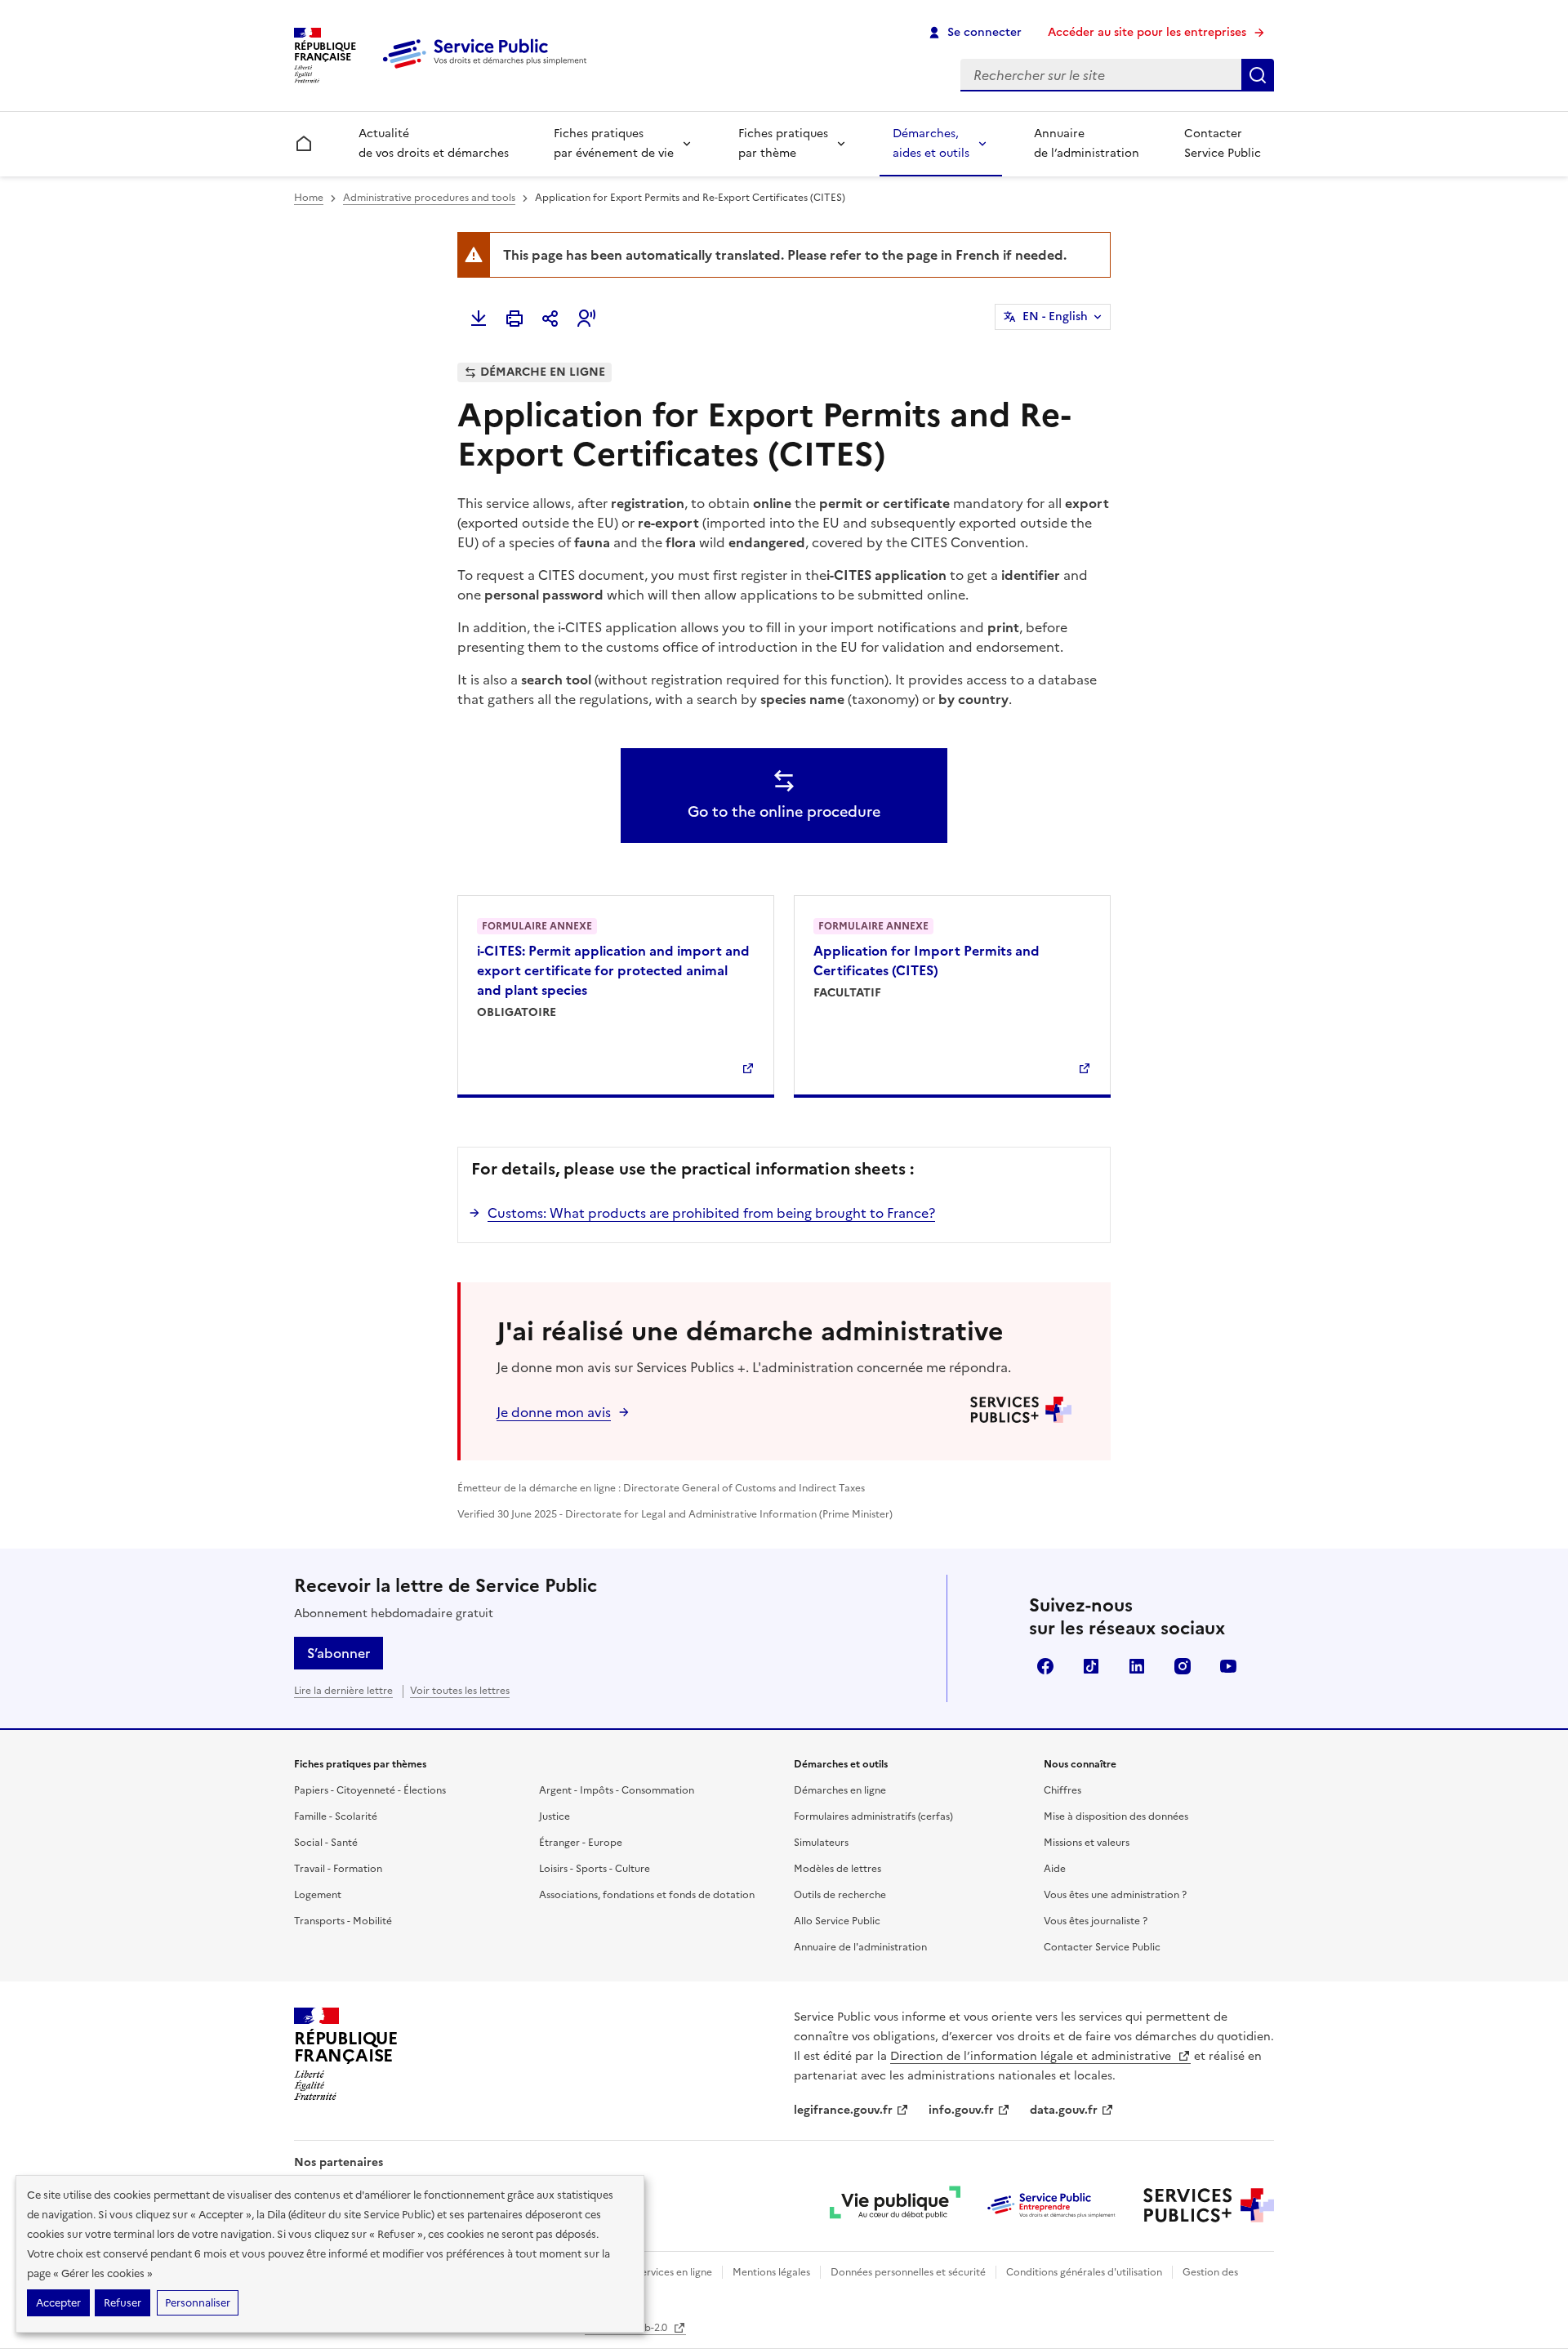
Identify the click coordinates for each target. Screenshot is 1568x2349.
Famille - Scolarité (336, 1816)
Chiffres (1062, 1790)
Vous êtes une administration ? (1115, 1895)
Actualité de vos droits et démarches (434, 143)
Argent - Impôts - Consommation (617, 1790)
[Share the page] (550, 319)
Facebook (1045, 1666)
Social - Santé (326, 1843)
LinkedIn (1137, 1666)
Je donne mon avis (554, 1412)
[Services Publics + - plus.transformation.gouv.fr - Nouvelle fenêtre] (1209, 2205)
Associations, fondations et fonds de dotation (647, 1895)
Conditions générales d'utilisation (1084, 2272)
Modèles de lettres (837, 1869)
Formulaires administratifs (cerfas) (873, 1816)
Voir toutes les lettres (460, 1691)
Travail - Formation (338, 1869)
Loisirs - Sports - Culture (595, 1869)
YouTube (1228, 1666)
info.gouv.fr (961, 2110)
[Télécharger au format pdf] (479, 319)
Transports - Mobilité (343, 1921)
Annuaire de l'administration (860, 1947)
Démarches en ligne (840, 1790)
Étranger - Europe (581, 1843)
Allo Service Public (837, 1921)
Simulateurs (821, 1843)
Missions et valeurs (1087, 1843)
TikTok (1091, 1666)
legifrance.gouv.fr (843, 2110)
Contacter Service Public (1223, 143)
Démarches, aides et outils (931, 143)
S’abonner (339, 1653)
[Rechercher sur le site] (1258, 75)
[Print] (514, 319)
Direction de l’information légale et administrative (1032, 2056)
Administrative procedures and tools (429, 198)
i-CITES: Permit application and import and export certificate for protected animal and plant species (613, 970)
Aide (1055, 1869)
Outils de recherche (840, 1895)
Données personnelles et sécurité (908, 2272)
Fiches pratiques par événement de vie (614, 143)
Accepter (58, 2303)
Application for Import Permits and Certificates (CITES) (927, 961)
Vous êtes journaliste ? (1096, 1921)
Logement (318, 1895)
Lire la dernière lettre (343, 1691)
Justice (555, 1816)
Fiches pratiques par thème (783, 143)
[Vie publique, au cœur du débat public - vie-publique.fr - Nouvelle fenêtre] (895, 2205)
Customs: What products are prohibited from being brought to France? (711, 1213)
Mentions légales (771, 2272)
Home (309, 198)
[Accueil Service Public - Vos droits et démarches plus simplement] (488, 69)
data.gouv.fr (1064, 2110)
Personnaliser (198, 2303)
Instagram (1183, 1666)
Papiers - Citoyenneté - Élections (370, 1790)
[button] (586, 319)
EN (1055, 316)
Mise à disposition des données (1116, 1816)
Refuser (122, 2303)
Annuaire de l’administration (1087, 143)
